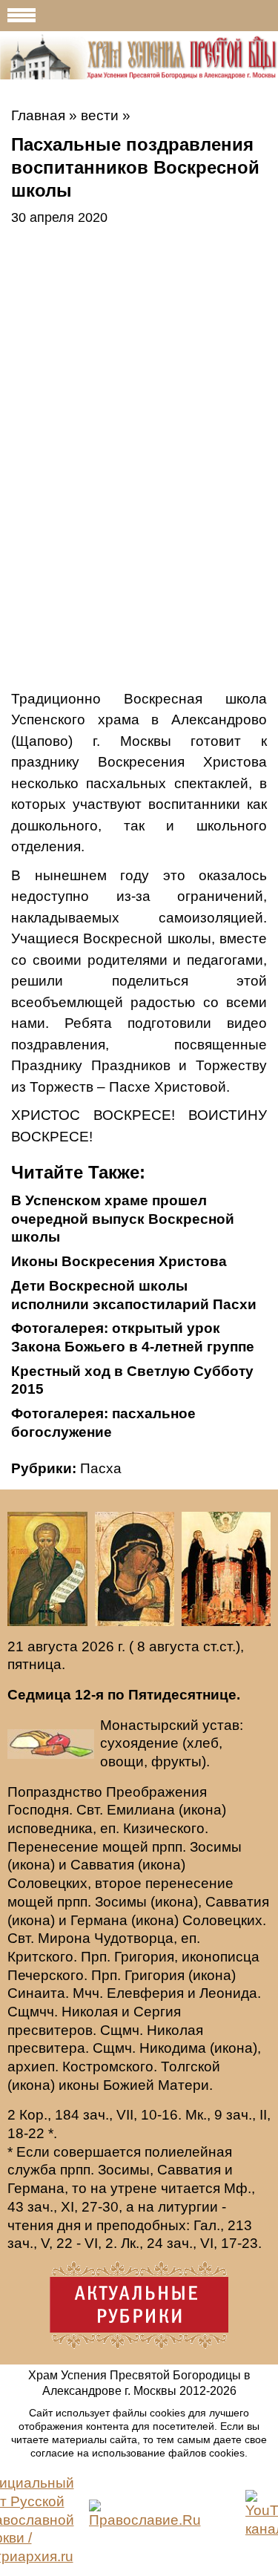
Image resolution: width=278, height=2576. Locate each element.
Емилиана (141, 1810)
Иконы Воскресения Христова (119, 1261)
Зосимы (216, 1847)
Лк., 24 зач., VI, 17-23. (191, 2243)
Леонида (228, 1993)
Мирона (64, 1938)
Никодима (173, 2048)
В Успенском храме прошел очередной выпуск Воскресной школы (123, 1219)
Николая (90, 2012)
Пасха (101, 1468)
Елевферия (145, 1993)
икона (202, 1810)
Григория (144, 1957)
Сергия (157, 2012)
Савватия (102, 1865)
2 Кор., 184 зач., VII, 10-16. (95, 2115)
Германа (99, 1920)
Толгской (191, 2067)
